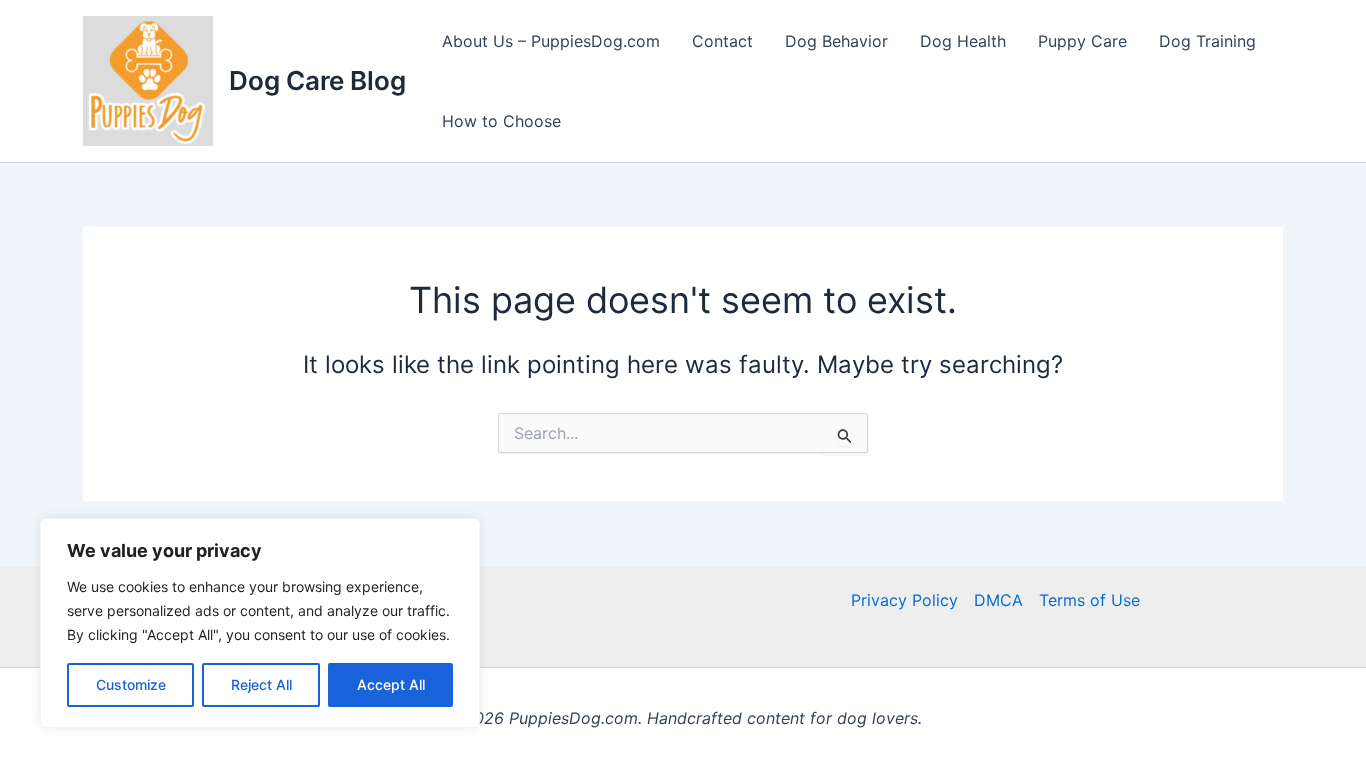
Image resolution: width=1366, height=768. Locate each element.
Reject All (261, 684)
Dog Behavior (836, 41)
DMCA (998, 600)
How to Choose (501, 121)
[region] (260, 623)
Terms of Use (1089, 600)
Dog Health (963, 41)
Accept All (391, 684)
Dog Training (1207, 41)
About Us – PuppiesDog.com (551, 41)
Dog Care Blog (317, 80)
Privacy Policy (904, 600)
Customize (131, 684)
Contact (722, 41)
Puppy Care (1082, 41)
